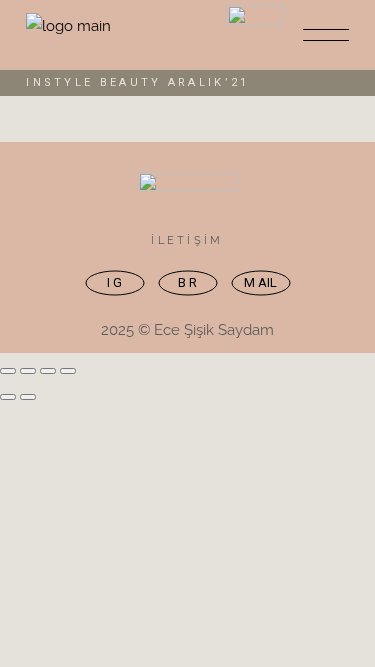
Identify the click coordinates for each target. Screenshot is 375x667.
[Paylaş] (48, 371)
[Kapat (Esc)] (68, 371)
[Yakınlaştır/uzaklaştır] (8, 371)
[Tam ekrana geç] (28, 371)
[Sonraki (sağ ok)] (28, 397)
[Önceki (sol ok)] (8, 397)
